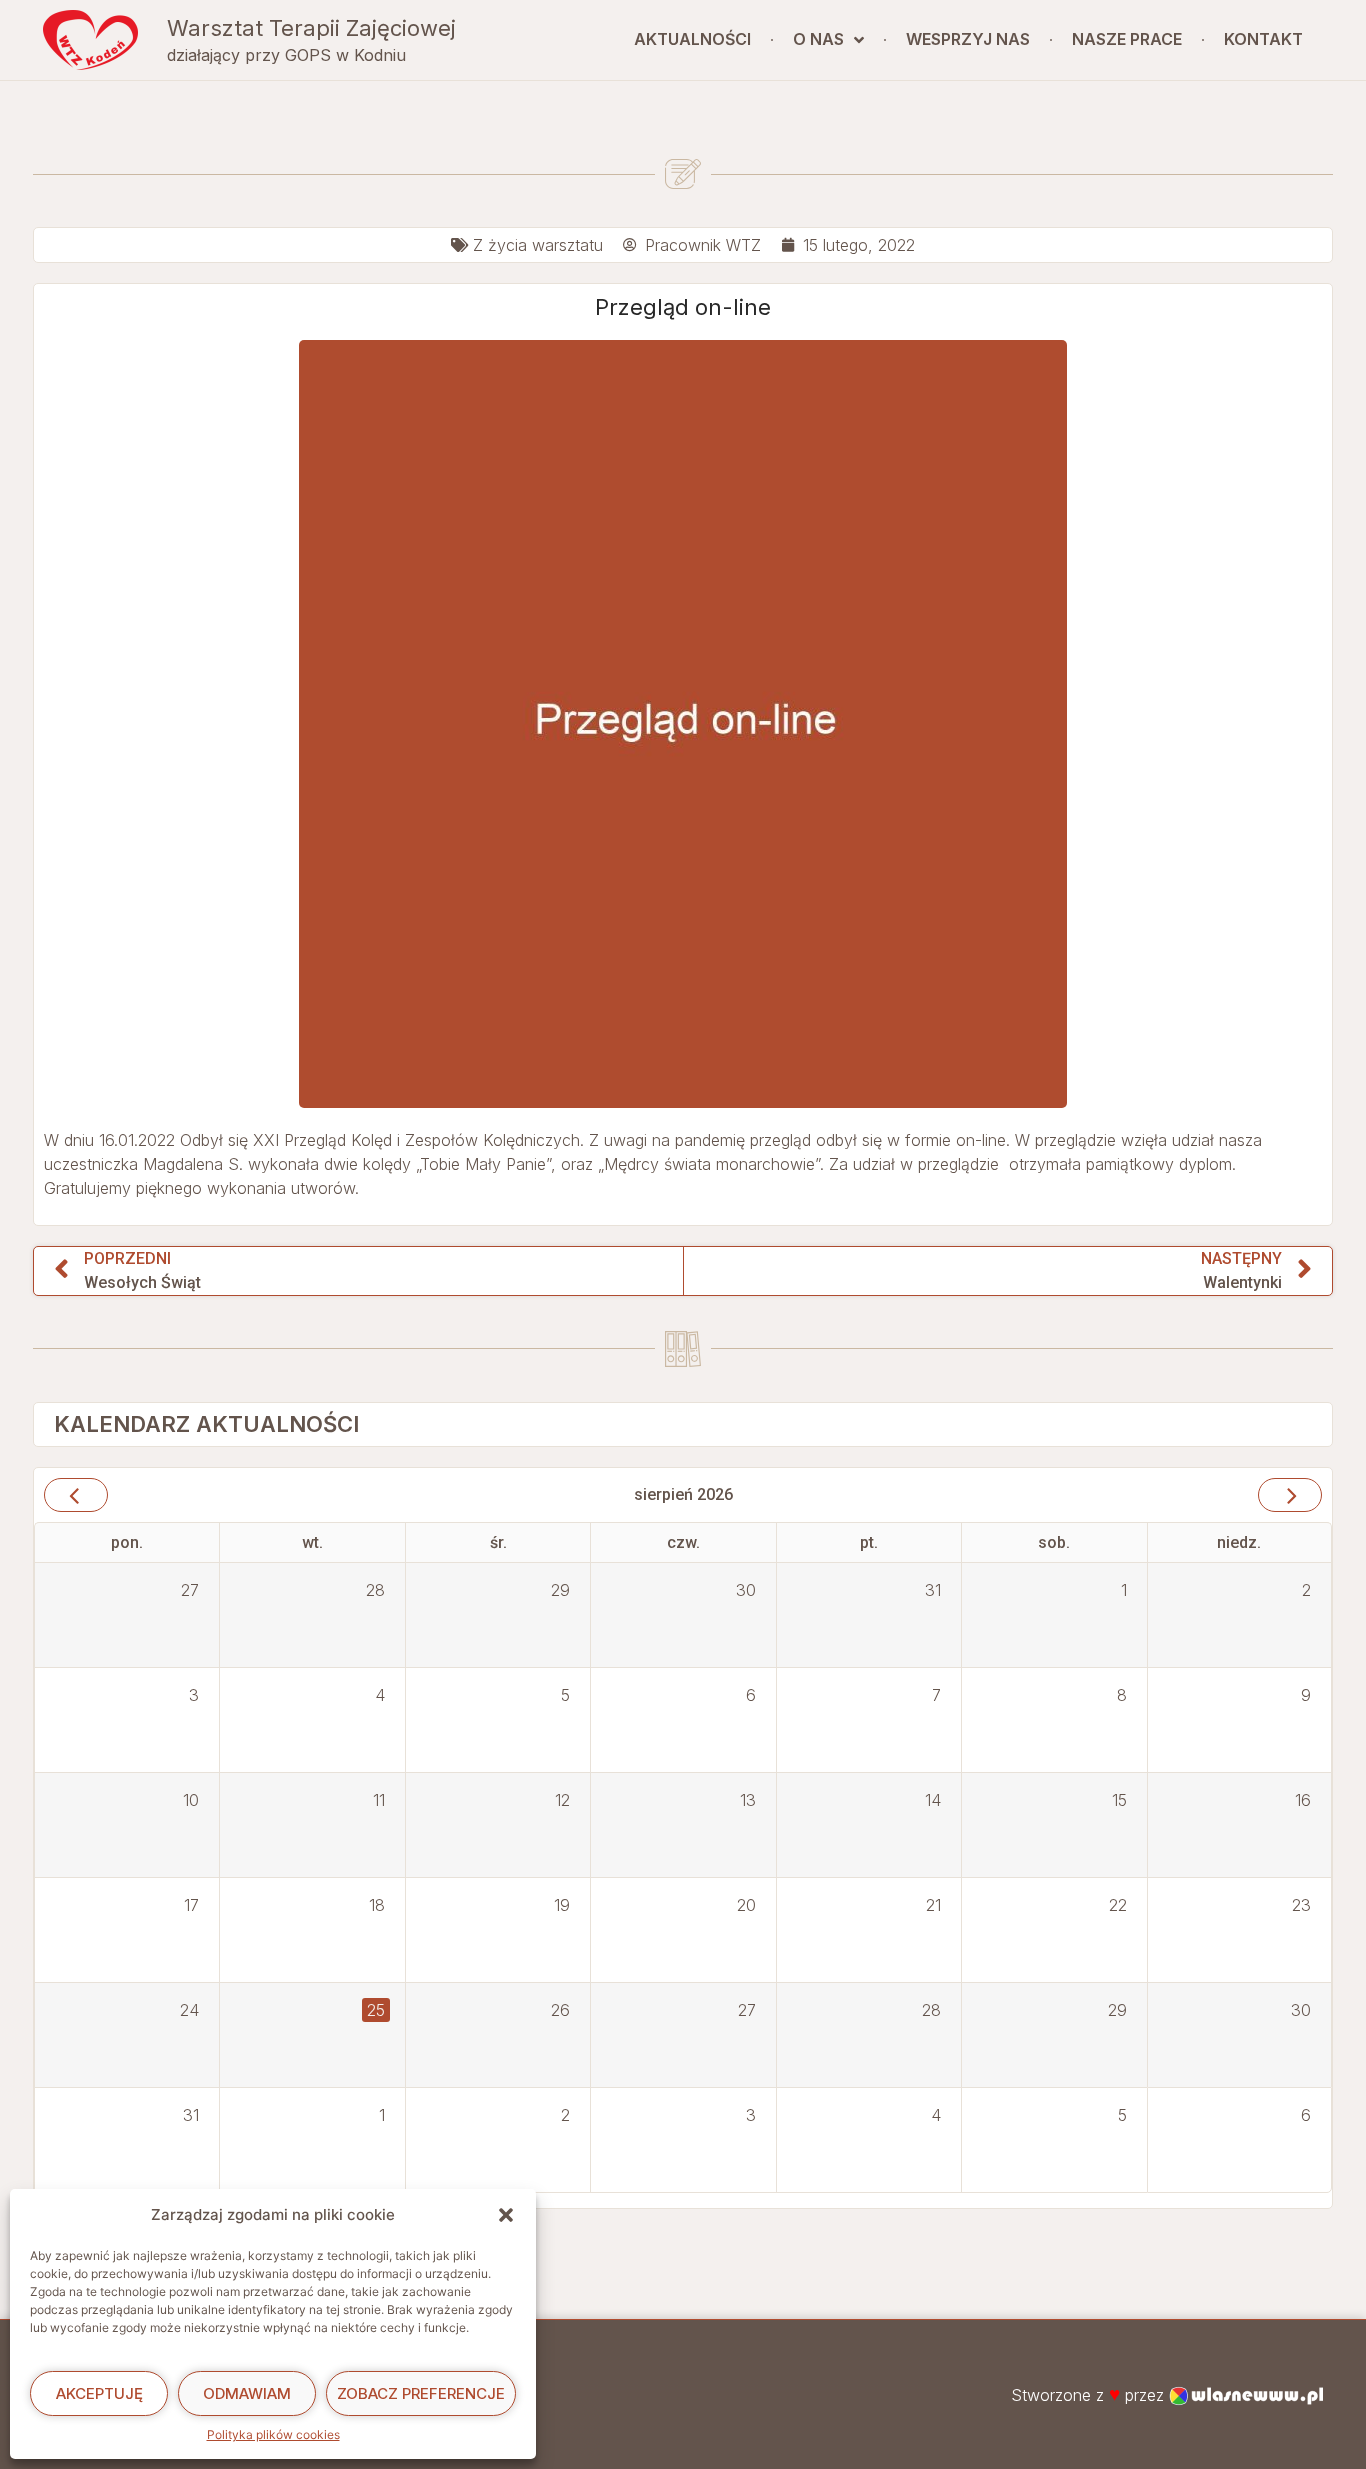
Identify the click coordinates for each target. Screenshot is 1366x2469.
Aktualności (692, 39)
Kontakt (1263, 39)
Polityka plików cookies (273, 2434)
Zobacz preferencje (421, 2393)
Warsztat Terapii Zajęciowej (311, 28)
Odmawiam (247, 2393)
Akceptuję (99, 2393)
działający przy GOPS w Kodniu (286, 55)
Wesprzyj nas (968, 39)
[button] (506, 2215)
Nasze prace (1127, 39)
